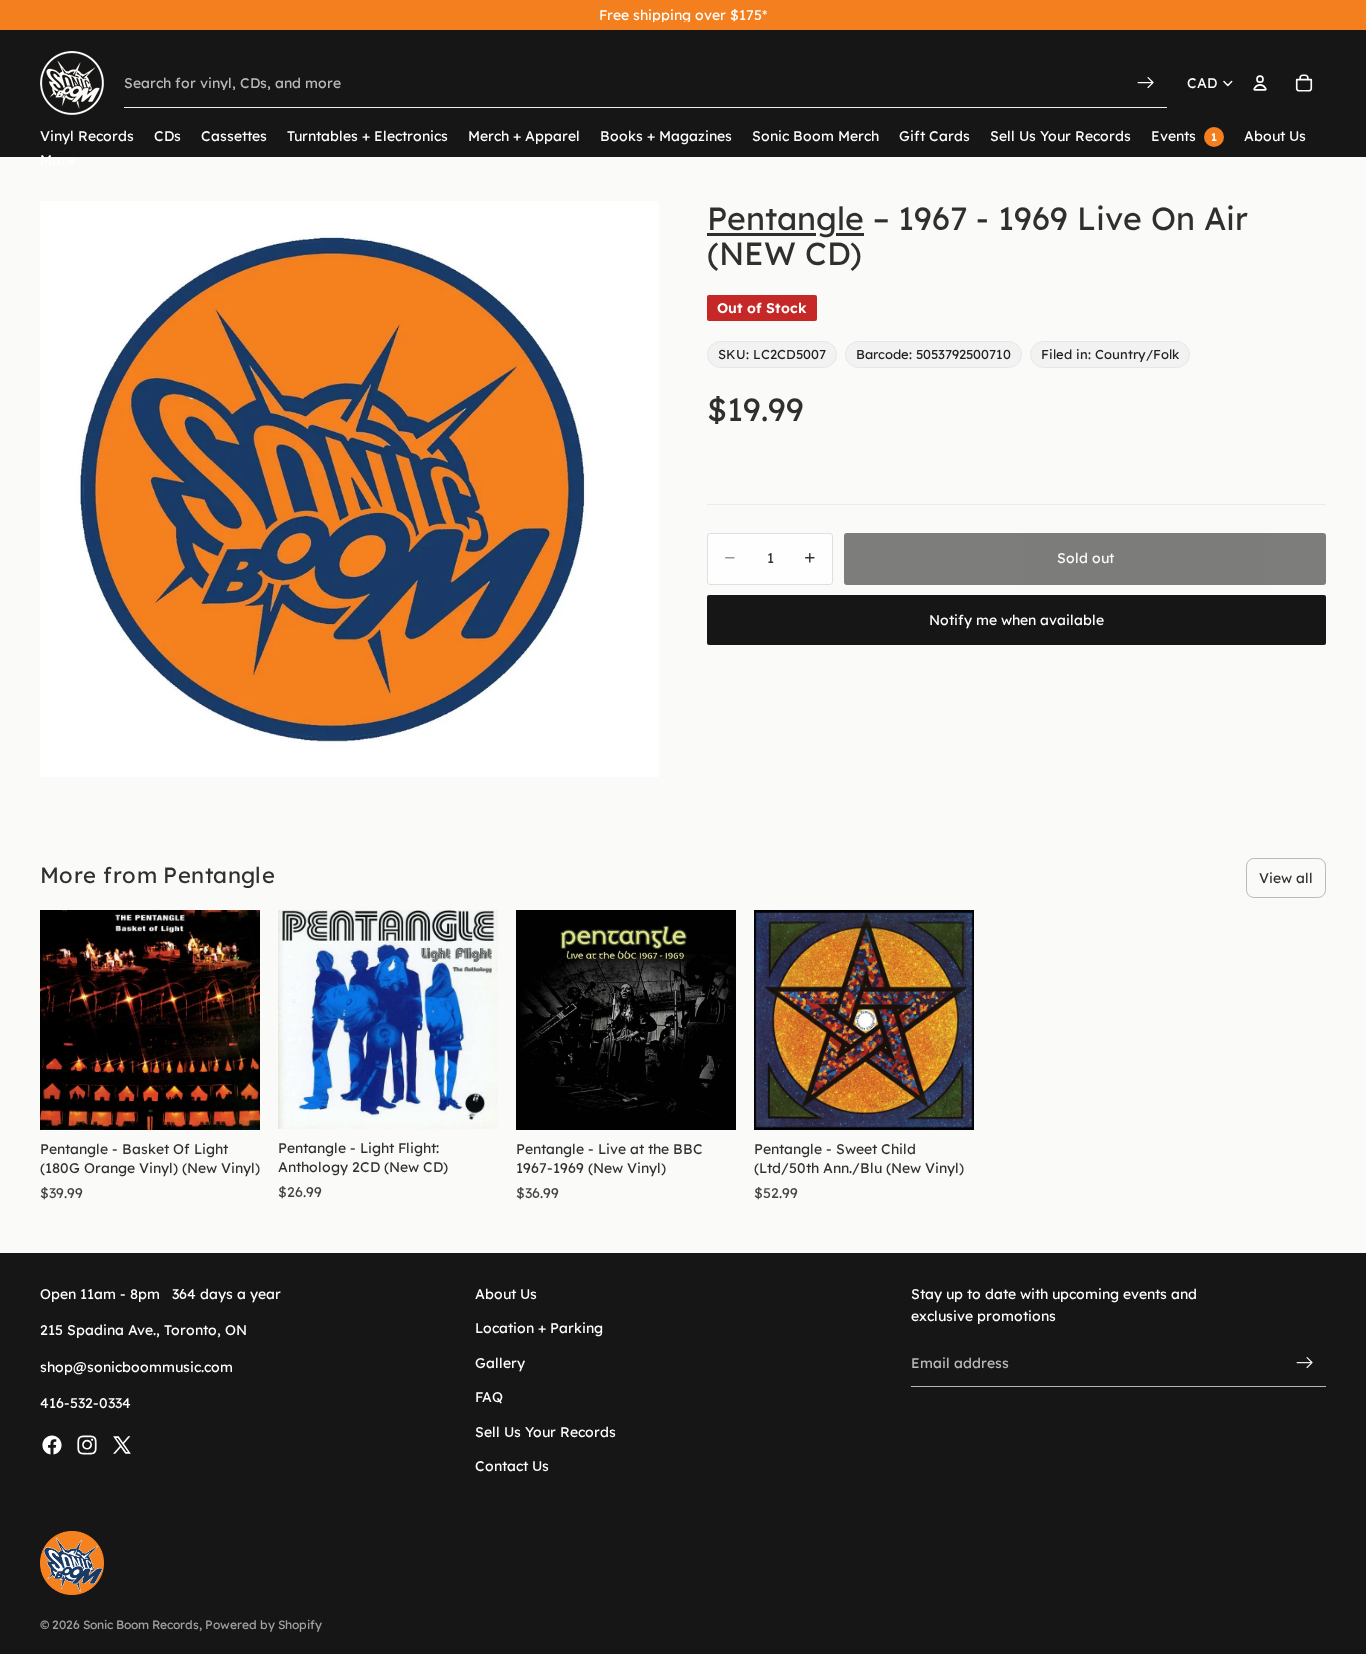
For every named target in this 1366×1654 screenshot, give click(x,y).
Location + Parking (539, 1328)
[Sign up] (1305, 1363)
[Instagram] (87, 1444)
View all (1286, 878)
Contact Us (512, 1466)
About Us (506, 1294)
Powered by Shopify (263, 1624)
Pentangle (785, 218)
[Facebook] (52, 1444)
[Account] (1260, 83)
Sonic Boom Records (141, 1624)
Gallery (500, 1362)
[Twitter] (122, 1444)
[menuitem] (57, 160)
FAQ (489, 1397)
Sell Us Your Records (545, 1431)
